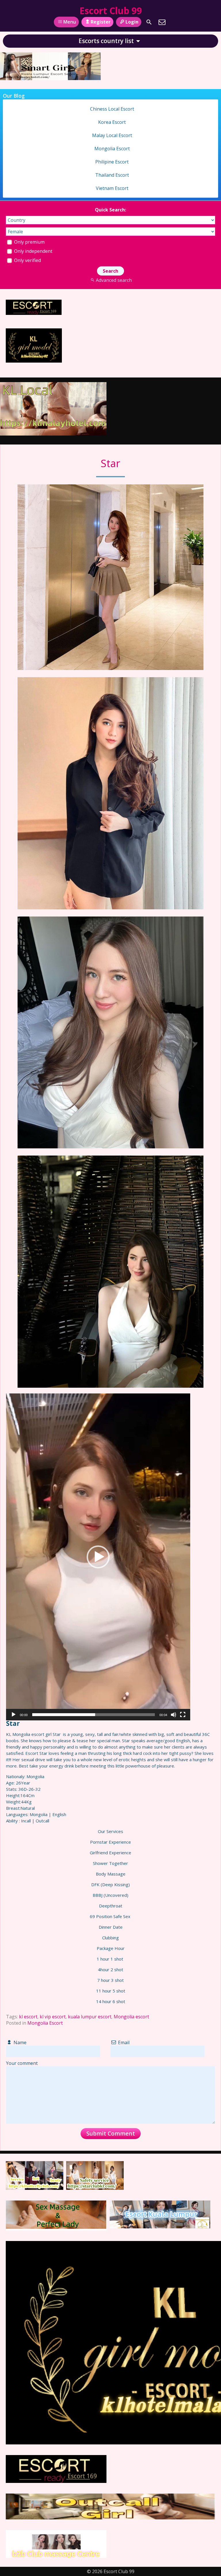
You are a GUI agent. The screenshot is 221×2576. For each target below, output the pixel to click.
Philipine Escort (112, 162)
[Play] (14, 1715)
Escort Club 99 (111, 10)
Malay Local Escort (112, 135)
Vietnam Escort (112, 188)
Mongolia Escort (45, 2023)
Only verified (27, 260)
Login (132, 22)
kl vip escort (53, 2017)
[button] (98, 1557)
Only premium (29, 242)
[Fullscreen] (183, 1715)
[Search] (149, 22)
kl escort (28, 2017)
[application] (98, 1557)
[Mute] (174, 1715)
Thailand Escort (112, 175)
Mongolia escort (131, 2017)
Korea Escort (112, 122)
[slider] (94, 1715)
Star (110, 463)
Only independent (33, 251)
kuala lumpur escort (90, 2017)
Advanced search (114, 280)
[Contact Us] (162, 22)
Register (101, 22)
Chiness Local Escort (112, 109)
